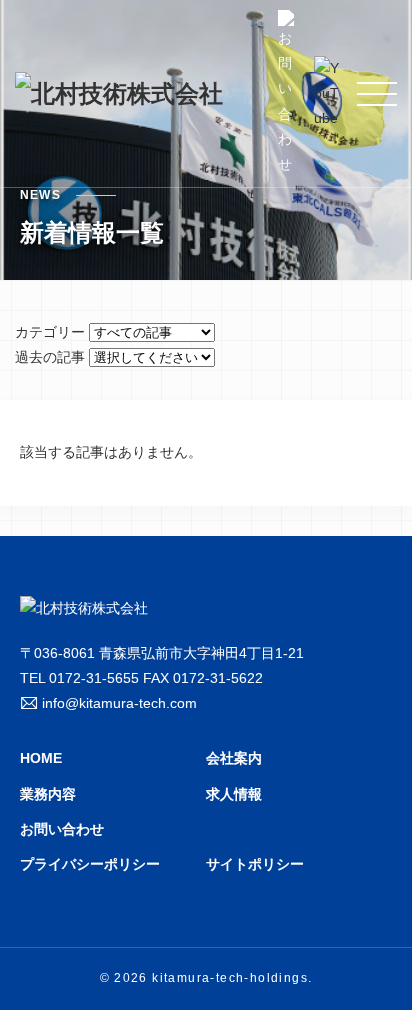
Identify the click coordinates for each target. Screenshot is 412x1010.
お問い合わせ (62, 829)
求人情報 (234, 794)
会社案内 (234, 758)
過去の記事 (50, 357)
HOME (41, 758)
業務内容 (48, 794)
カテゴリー (50, 332)
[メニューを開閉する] (377, 94)
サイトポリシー (255, 864)
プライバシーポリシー (90, 864)
